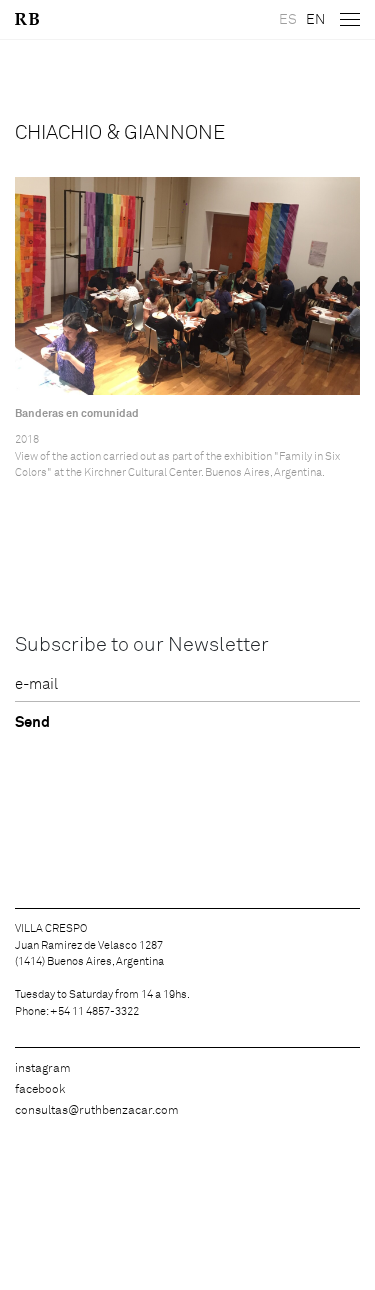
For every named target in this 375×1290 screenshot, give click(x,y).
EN (315, 20)
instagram (43, 1069)
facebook (40, 1090)
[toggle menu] (350, 20)
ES (288, 20)
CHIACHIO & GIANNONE (120, 133)
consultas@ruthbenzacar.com (97, 1111)
